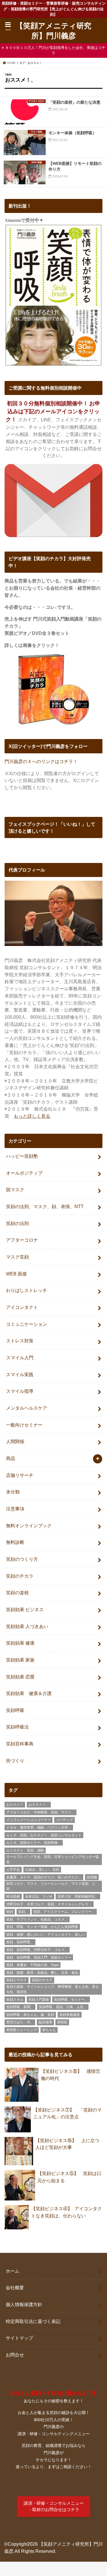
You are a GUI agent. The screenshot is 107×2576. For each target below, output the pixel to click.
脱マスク (15, 1190)
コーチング (64, 1820)
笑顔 (10, 1912)
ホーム (13, 2271)
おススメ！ (15, 1805)
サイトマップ (19, 2338)
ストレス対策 (20, 1341)
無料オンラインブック (29, 1526)
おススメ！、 (39, 1805)
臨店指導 (45, 2022)
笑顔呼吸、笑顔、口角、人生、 (63, 2007)
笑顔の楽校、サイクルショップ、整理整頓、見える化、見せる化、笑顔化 (53, 1989)
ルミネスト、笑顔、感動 (25, 1850)
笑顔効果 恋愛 (20, 1677)
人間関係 (15, 1441)
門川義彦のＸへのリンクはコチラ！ (41, 761)
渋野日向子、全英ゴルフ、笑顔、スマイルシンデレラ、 (49, 1904)
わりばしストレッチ (27, 1290)
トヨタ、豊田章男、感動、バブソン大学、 (39, 1828)
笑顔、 (23, 1912)
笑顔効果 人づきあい (27, 1626)
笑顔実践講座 (70, 2015)
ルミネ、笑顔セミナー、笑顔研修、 (34, 1843)
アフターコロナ (22, 1240)
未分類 (13, 1492)
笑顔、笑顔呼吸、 (20, 1942)
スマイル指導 (20, 1391)
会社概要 (15, 2287)
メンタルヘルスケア (27, 1408)
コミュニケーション (27, 1324)
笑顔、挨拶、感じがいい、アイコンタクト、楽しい (46, 1935)
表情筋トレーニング (22, 2030)
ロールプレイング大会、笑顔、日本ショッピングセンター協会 (53, 1859)
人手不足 (13, 1870)
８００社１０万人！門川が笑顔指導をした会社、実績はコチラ (55, 51)
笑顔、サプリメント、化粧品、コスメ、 (37, 1919)
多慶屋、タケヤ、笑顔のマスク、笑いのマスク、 (44, 1877)
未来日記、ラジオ (39, 1897)
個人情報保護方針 (24, 2304)
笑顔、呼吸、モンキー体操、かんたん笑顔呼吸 (42, 1927)
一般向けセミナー (24, 1425)
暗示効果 (13, 1897)
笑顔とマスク (17, 1980)
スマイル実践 (20, 1374)
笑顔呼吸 (15, 1710)
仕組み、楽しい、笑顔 (42, 1870)
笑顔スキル (15, 2000)
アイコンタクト (22, 1307)
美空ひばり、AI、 (20, 2022)
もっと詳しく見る (32, 1116)
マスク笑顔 (17, 1257)
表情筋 (62, 2022)
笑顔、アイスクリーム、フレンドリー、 (64, 1912)
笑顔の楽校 (17, 1593)
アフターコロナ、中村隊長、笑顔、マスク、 (41, 1812)
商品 (11, 1458)
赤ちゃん (49, 2030)
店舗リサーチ (20, 1475)
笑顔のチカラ (20, 1576)
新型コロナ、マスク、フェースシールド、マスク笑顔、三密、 (51, 1886)
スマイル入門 (20, 1358)
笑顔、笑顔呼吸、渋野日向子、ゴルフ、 (37, 1950)
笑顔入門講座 (39, 2000)
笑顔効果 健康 (20, 1643)
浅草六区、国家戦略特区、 (78, 1897)
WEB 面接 (16, 1274)
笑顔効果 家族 (20, 1660)
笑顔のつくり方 (22, 1559)
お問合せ (15, 2355)
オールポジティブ (24, 1173)
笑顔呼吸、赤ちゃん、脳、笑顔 (30, 2015)
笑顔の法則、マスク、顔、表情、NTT (45, 1206)
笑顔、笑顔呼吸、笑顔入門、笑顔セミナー (39, 1957)
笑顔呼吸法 (17, 1727)
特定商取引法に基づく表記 (33, 2321)
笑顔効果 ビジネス (25, 1609)
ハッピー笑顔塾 (22, 1156)
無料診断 (15, 1542)
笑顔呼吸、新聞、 (20, 2007)
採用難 (92, 1877)
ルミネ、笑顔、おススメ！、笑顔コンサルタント (44, 1835)
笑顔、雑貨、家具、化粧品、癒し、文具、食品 (42, 1973)
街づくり (15, 1761)
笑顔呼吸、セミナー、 (71, 2000)
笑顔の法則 (17, 1223)
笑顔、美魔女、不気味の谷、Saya (33, 1965)
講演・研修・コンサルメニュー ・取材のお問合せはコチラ (54, 2506)
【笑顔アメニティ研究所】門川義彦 (53, 30)
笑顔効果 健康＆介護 (29, 1693)
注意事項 (15, 1509)
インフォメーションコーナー (29, 1820)
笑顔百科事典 (20, 1744)
